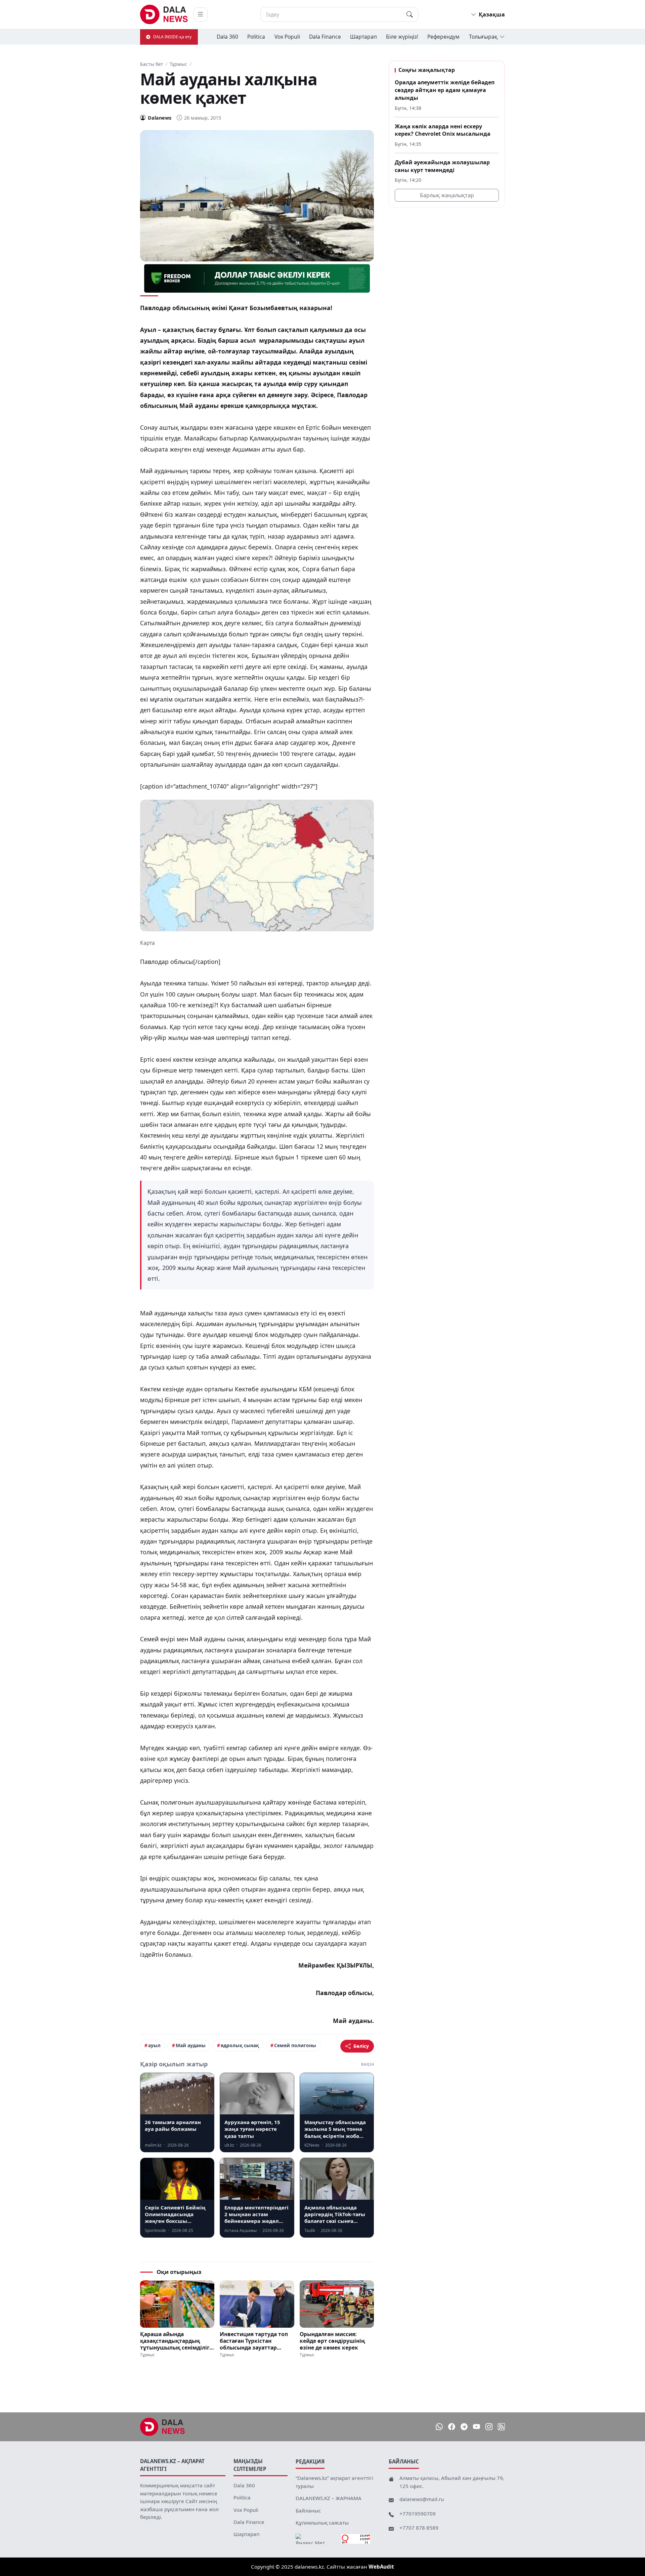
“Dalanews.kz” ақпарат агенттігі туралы (334, 2482)
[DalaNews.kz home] (164, 14)
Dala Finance (325, 37)
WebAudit (381, 2567)
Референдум (443, 37)
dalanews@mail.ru (422, 2499)
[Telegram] (464, 2427)
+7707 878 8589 (419, 2528)
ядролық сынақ (240, 2045)
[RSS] (501, 2427)
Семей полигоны (295, 2045)
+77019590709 (418, 2514)
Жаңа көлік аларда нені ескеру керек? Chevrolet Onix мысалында (443, 130)
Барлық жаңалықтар (447, 195)
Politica (256, 37)
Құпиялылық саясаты (322, 2523)
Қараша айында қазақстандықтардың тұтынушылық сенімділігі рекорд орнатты (176, 2341)
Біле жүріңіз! (402, 37)
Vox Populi (287, 37)
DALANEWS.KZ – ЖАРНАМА (329, 2498)
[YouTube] (477, 2427)
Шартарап (363, 37)
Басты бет (152, 64)
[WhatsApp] (439, 2427)
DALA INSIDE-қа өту (172, 37)
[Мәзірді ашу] (201, 14)
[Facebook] (452, 2427)
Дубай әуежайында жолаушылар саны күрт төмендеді (442, 166)
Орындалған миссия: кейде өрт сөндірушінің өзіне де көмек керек (332, 2341)
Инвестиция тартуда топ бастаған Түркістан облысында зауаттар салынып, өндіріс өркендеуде (254, 2341)
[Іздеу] (410, 14)
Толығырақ (483, 37)
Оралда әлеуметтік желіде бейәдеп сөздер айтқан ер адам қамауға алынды (445, 90)
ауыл (154, 2045)
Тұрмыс (178, 64)
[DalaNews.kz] (163, 2427)
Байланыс (308, 2510)
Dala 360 (227, 37)
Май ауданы (191, 2045)
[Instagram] (489, 2427)
